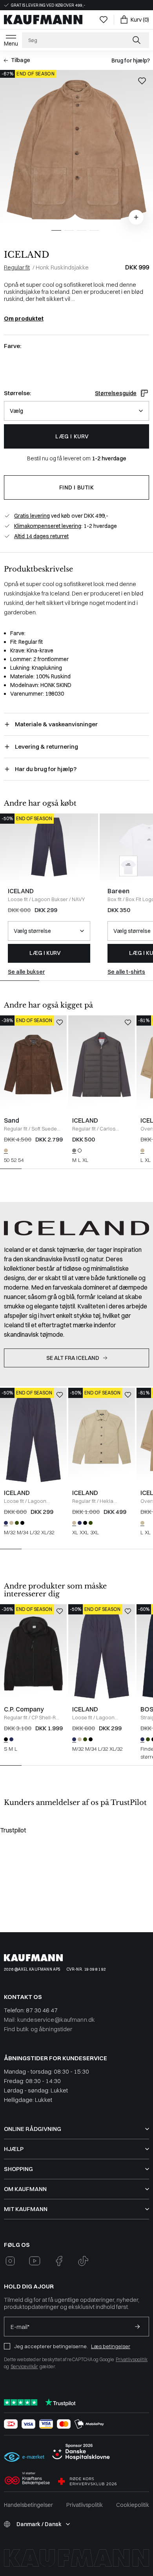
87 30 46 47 (42, 2010)
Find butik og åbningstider (38, 2029)
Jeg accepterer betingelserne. (51, 2346)
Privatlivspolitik (132, 2359)
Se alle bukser (26, 972)
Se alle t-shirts (126, 972)
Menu (11, 44)
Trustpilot (13, 1830)
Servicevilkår (24, 2366)
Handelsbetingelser (28, 2505)
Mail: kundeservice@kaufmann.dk (49, 2020)
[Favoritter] (104, 20)
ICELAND (26, 255)
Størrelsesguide (116, 393)
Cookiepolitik (133, 2505)
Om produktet (24, 319)
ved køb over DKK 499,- (61, 516)
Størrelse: (17, 393)
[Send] (137, 2327)
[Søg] (137, 40)
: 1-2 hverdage (66, 526)
